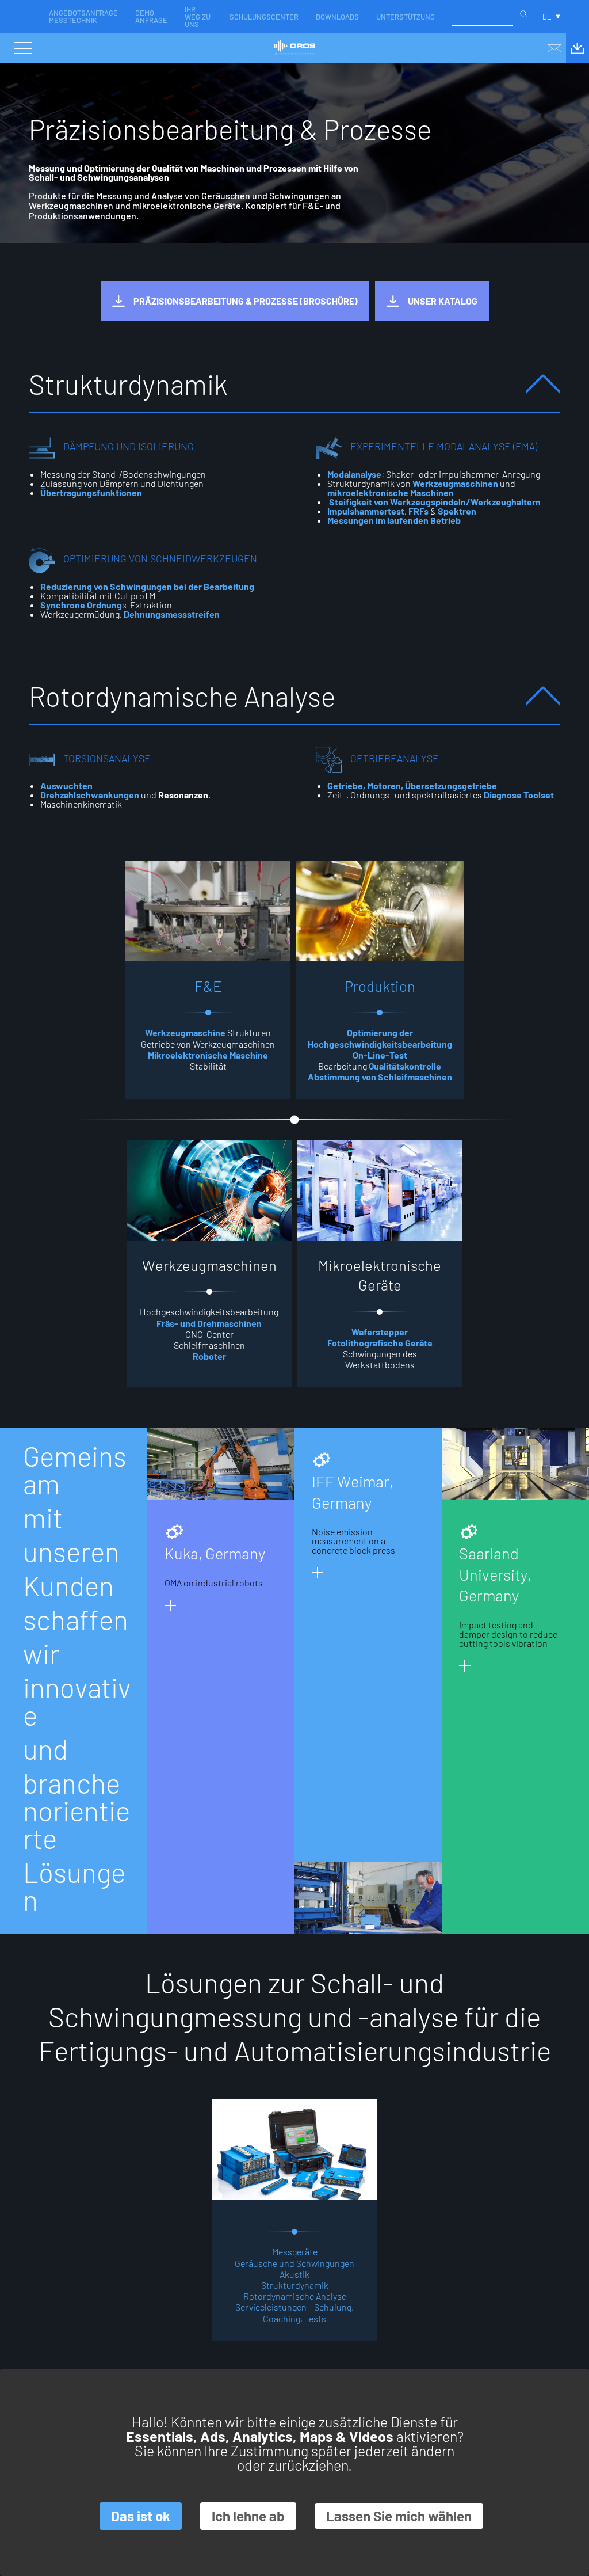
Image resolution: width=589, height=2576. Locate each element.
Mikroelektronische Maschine (208, 1055)
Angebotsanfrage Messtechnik (83, 16)
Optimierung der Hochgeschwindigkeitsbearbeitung (380, 1038)
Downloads (337, 17)
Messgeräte (295, 2252)
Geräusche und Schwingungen (294, 2263)
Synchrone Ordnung (81, 605)
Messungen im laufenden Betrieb (394, 520)
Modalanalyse (354, 474)
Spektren (457, 511)
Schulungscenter (264, 17)
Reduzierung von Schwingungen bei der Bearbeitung (147, 586)
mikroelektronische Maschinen (391, 492)
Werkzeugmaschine (185, 1032)
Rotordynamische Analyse (295, 2296)
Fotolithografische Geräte (380, 1343)
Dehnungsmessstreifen (172, 614)
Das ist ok (141, 2516)
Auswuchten (66, 785)
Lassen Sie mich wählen (399, 2516)
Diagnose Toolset (519, 795)
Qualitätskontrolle (405, 1066)
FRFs (419, 511)
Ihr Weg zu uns (198, 17)
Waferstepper (380, 1332)
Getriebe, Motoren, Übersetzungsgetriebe (412, 785)
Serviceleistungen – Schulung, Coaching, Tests (294, 2312)
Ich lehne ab (248, 2516)
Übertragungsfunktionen (91, 492)
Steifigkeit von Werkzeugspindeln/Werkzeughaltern (434, 502)
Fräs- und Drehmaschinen (209, 1323)
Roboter (209, 1356)
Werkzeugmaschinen (455, 483)
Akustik (294, 2274)
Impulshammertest (366, 511)
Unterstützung (406, 17)
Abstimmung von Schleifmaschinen (380, 1077)
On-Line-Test (380, 1055)
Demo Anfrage (151, 16)
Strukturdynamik (295, 2285)
